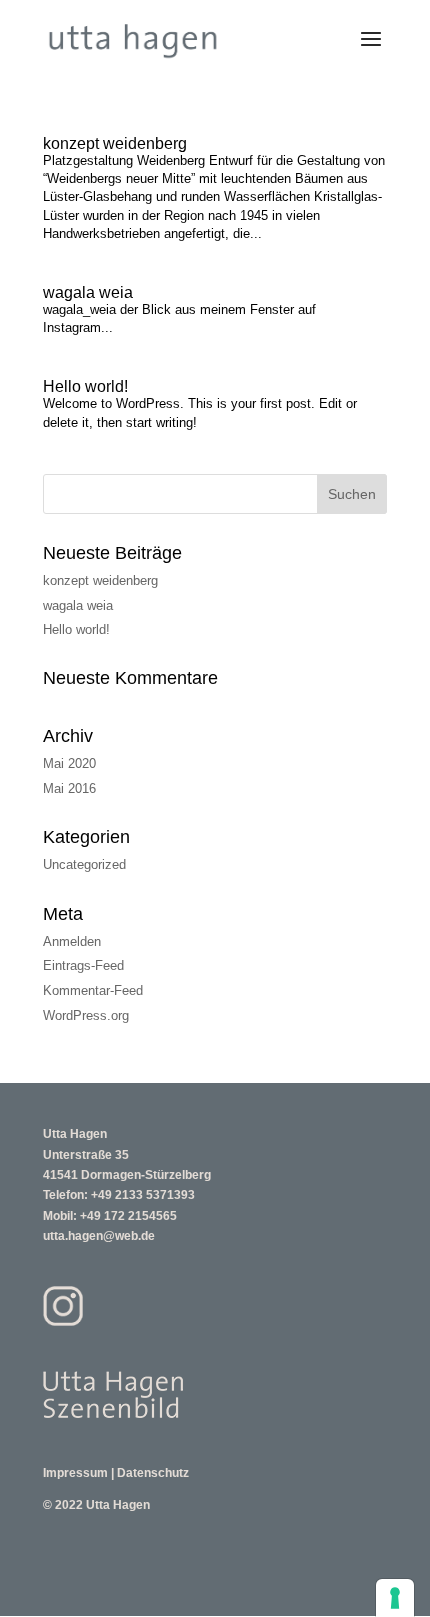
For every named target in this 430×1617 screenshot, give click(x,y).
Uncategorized (84, 864)
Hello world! (85, 386)
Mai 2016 (69, 788)
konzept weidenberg (115, 143)
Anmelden (72, 941)
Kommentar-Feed (93, 990)
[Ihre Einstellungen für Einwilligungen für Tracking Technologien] (395, 1598)
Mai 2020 (69, 763)
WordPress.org (86, 1015)
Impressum (75, 1473)
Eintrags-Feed (83, 965)
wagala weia (88, 292)
